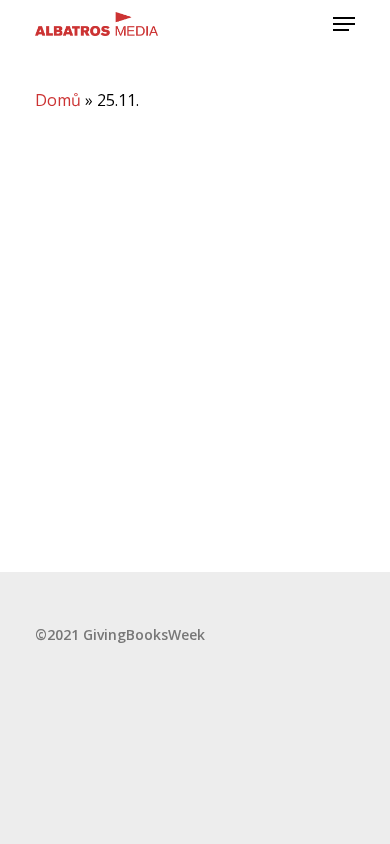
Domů (58, 100)
